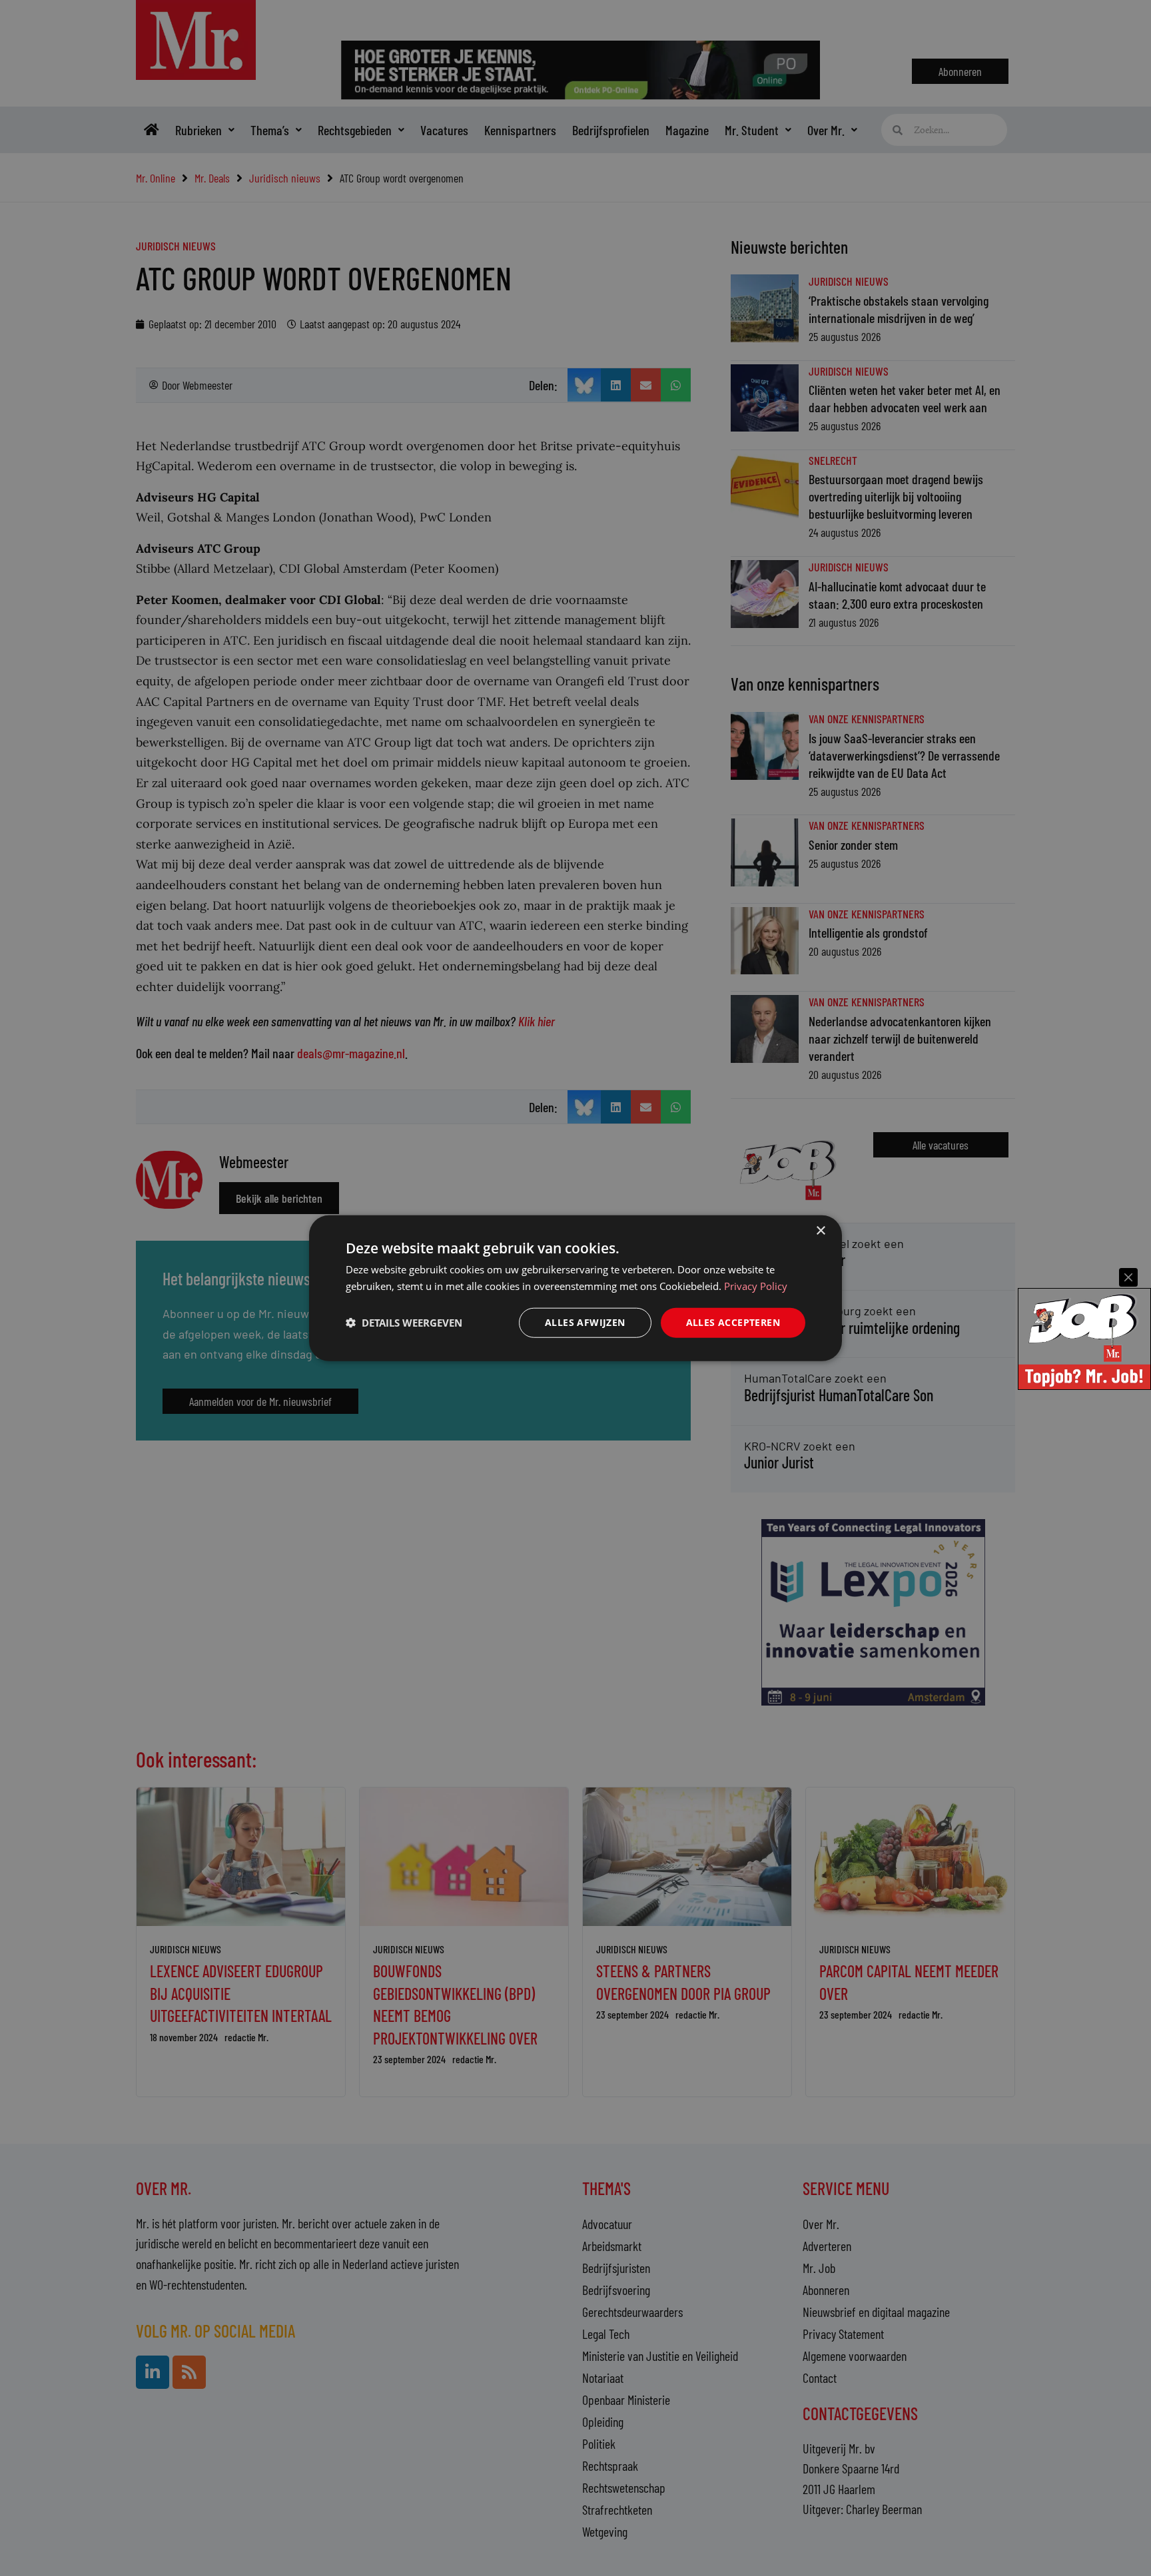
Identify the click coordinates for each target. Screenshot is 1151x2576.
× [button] (820, 1231)
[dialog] (575, 1288)
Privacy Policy (756, 1286)
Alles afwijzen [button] (585, 1322)
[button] (404, 1323)
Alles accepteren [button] (733, 1322)
